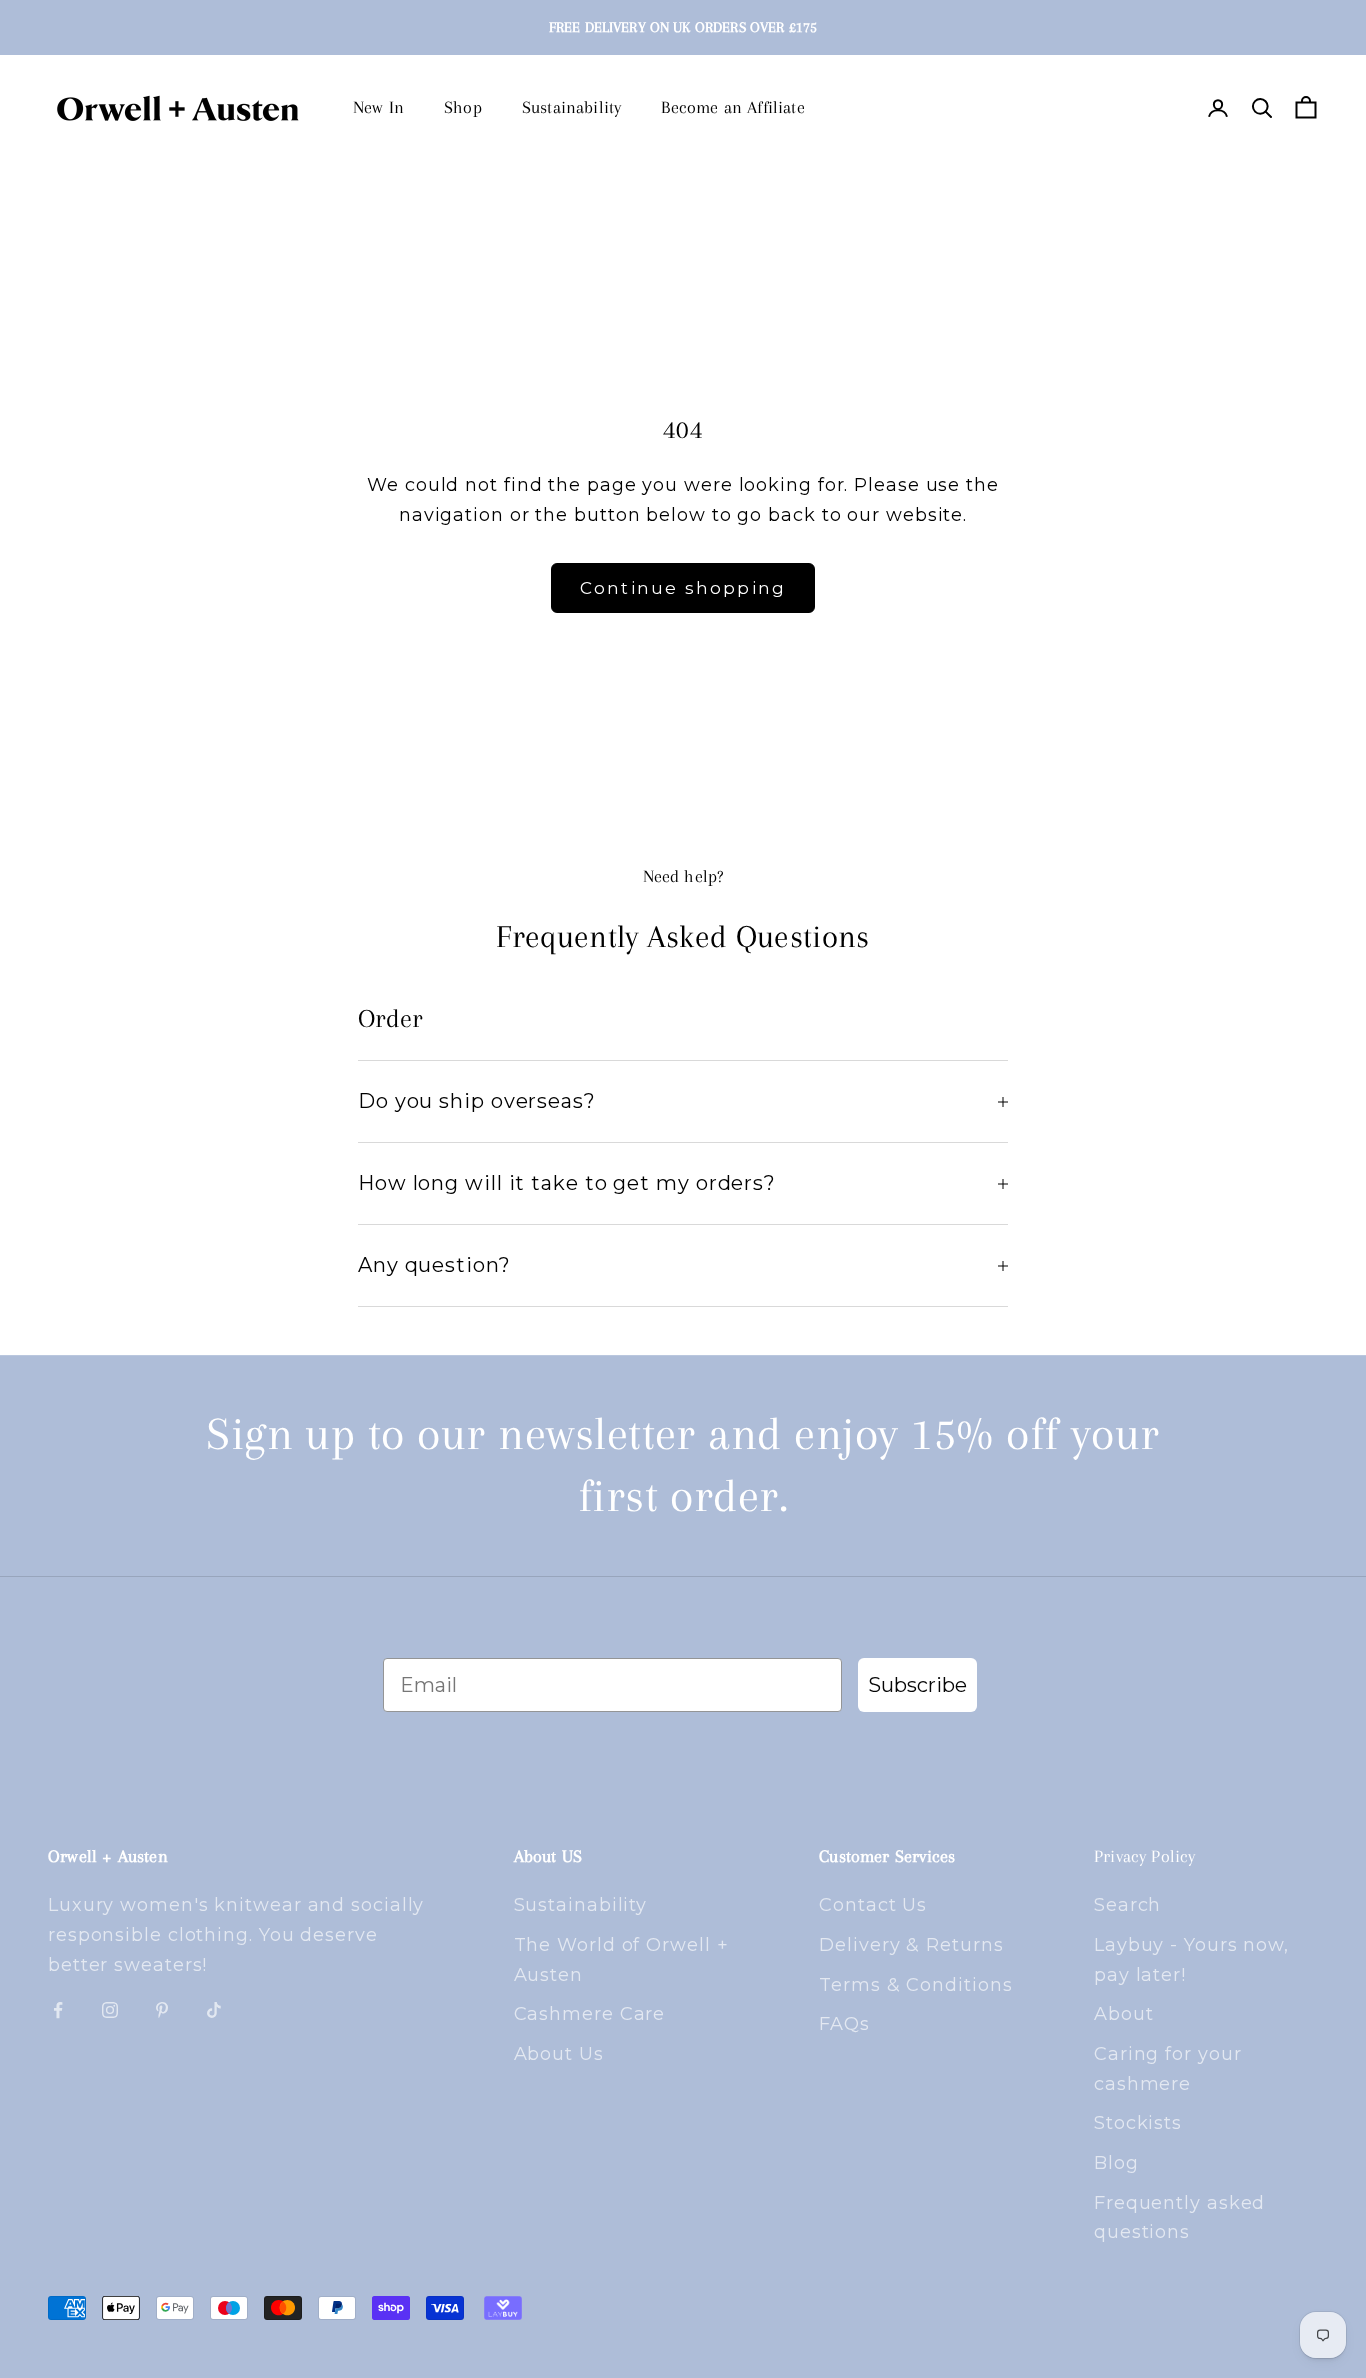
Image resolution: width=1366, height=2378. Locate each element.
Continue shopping (683, 588)
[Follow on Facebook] (58, 2010)
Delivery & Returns (911, 1945)
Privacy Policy (1145, 1856)
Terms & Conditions (915, 1985)
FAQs (844, 2024)
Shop (463, 107)
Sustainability (572, 107)
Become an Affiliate (732, 107)
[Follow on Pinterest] (162, 2010)
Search (1127, 1905)
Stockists (1138, 2123)
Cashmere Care (590, 2014)
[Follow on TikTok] (214, 2010)
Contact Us (873, 1905)
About (1124, 2014)
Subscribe (917, 1685)
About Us (559, 2054)
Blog (1116, 2163)
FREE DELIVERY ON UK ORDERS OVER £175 (683, 27)
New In (378, 107)
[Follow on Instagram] (110, 2010)
